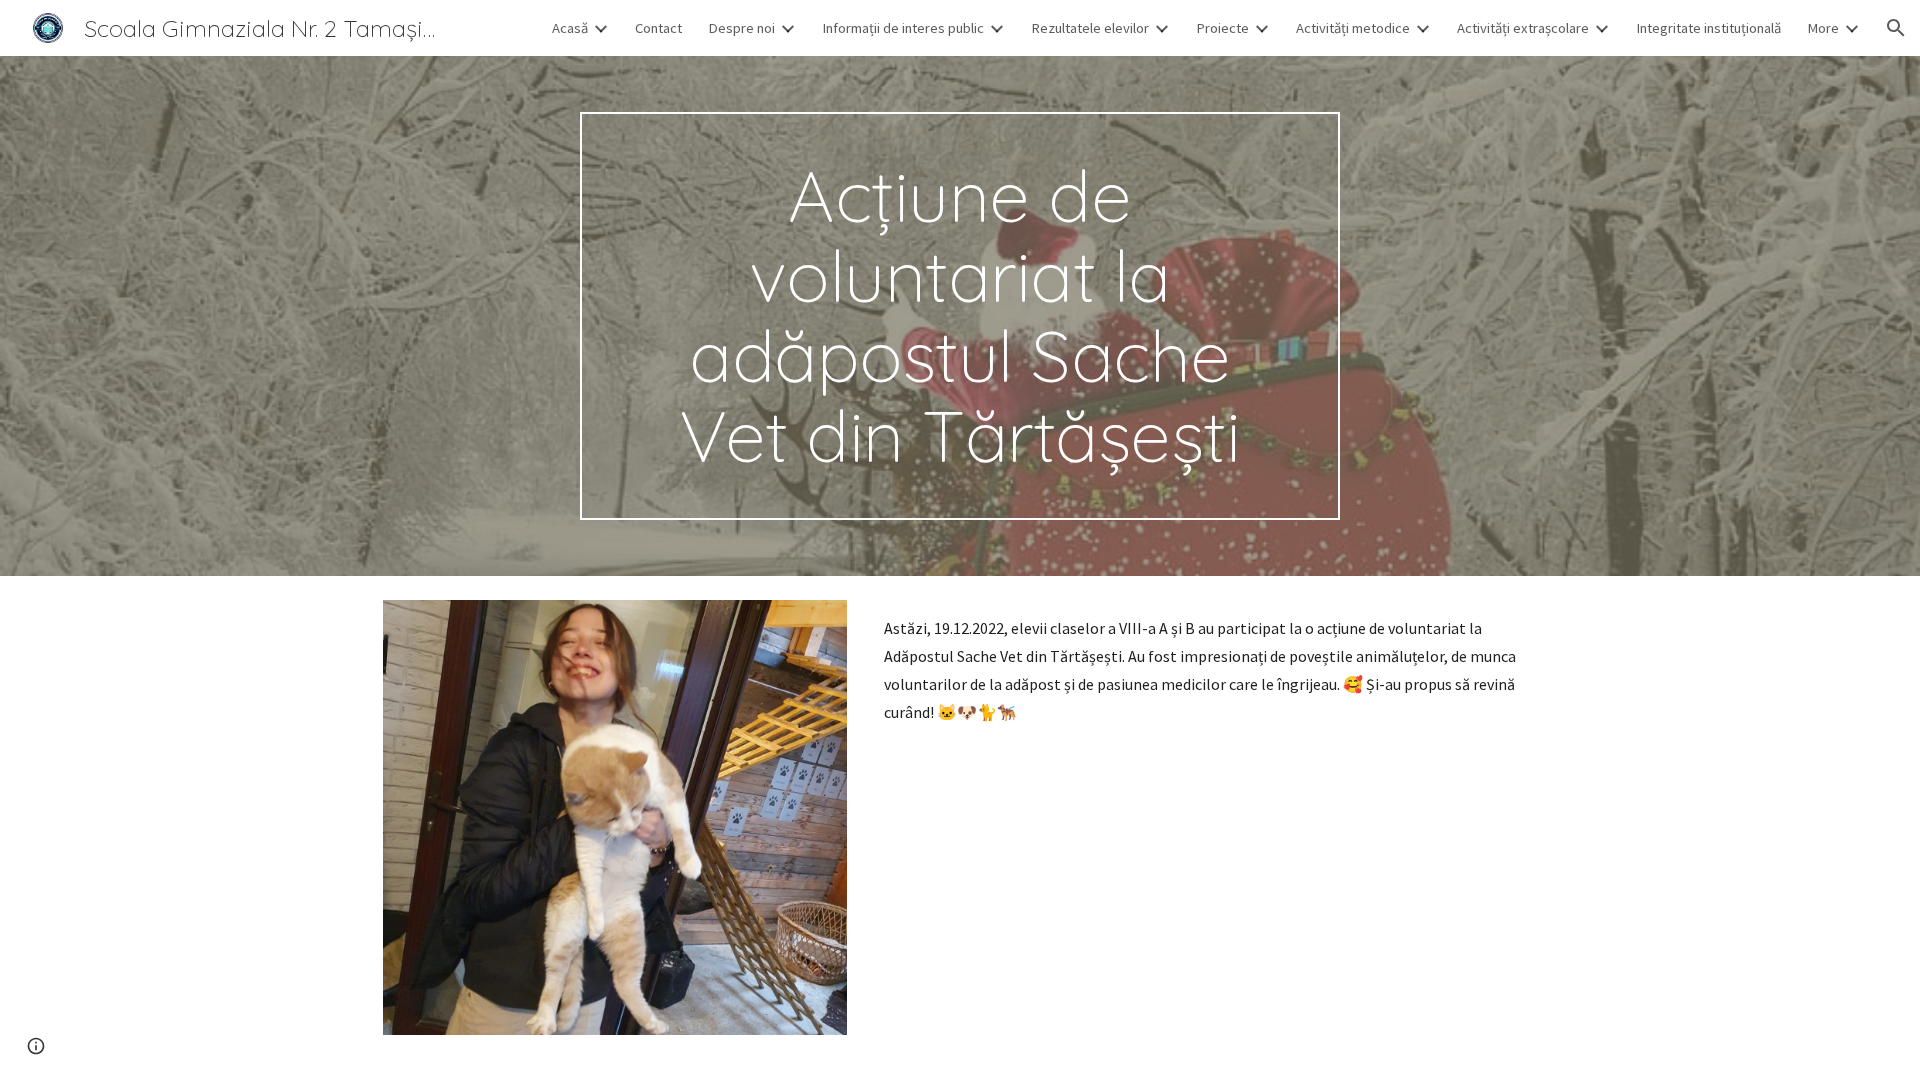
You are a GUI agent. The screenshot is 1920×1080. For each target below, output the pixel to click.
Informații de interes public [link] (903, 28)
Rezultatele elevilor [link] (1090, 28)
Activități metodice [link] (1353, 28)
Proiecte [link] (1222, 28)
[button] (1896, 28)
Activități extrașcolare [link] (1523, 28)
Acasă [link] (570, 28)
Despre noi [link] (741, 28)
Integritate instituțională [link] (1708, 28)
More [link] (1823, 28)
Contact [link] (658, 28)
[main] (960, 316)
